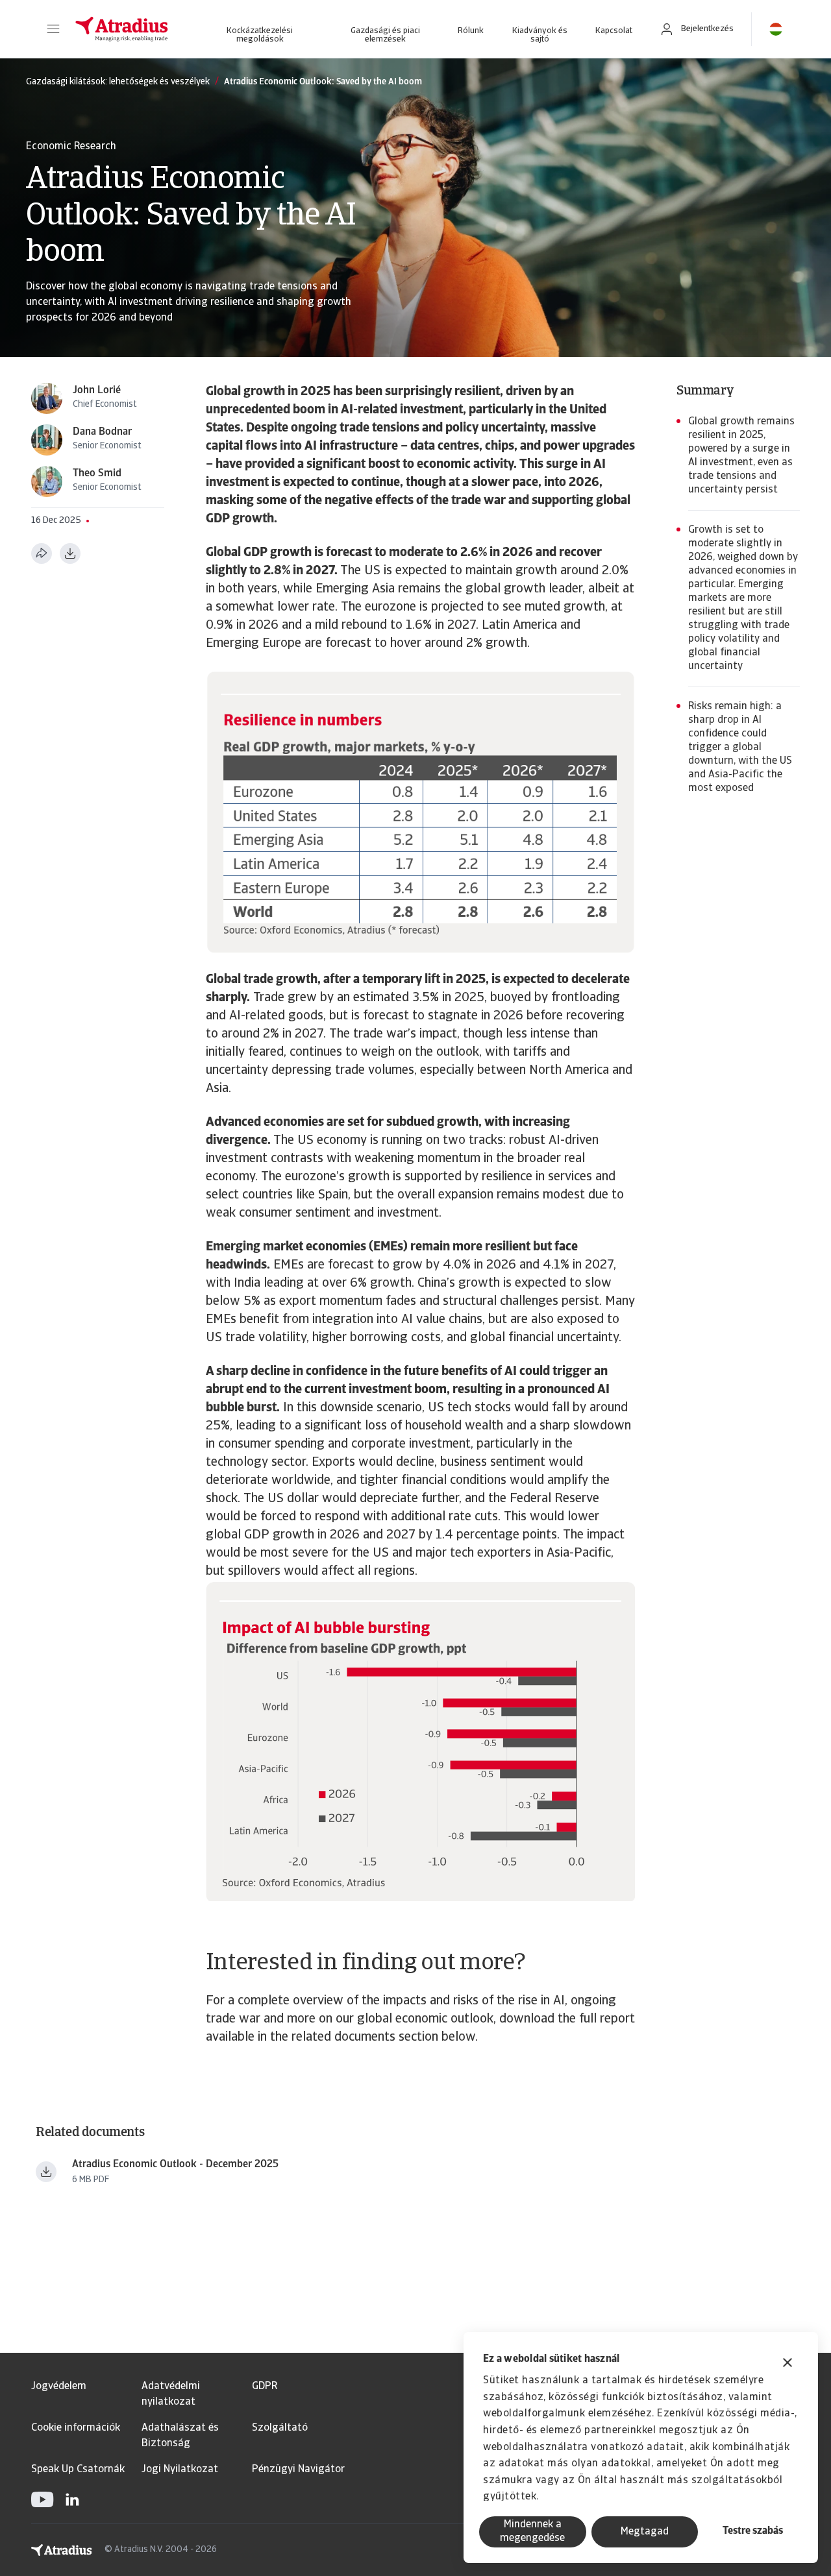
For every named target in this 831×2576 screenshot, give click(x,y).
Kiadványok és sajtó (540, 35)
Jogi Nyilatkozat (180, 2470)
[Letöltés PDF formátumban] (70, 553)
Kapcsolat (614, 31)
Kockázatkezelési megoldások (260, 35)
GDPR (265, 2387)
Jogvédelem (59, 2387)
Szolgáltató (280, 2428)
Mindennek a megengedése (532, 2532)
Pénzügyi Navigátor (298, 2470)
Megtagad (645, 2532)
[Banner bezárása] (788, 2364)
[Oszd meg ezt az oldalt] (42, 553)
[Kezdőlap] (122, 29)
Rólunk (471, 31)
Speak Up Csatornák (78, 2470)
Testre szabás (753, 2531)
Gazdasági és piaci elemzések (385, 35)
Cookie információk (76, 2428)
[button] (53, 29)
